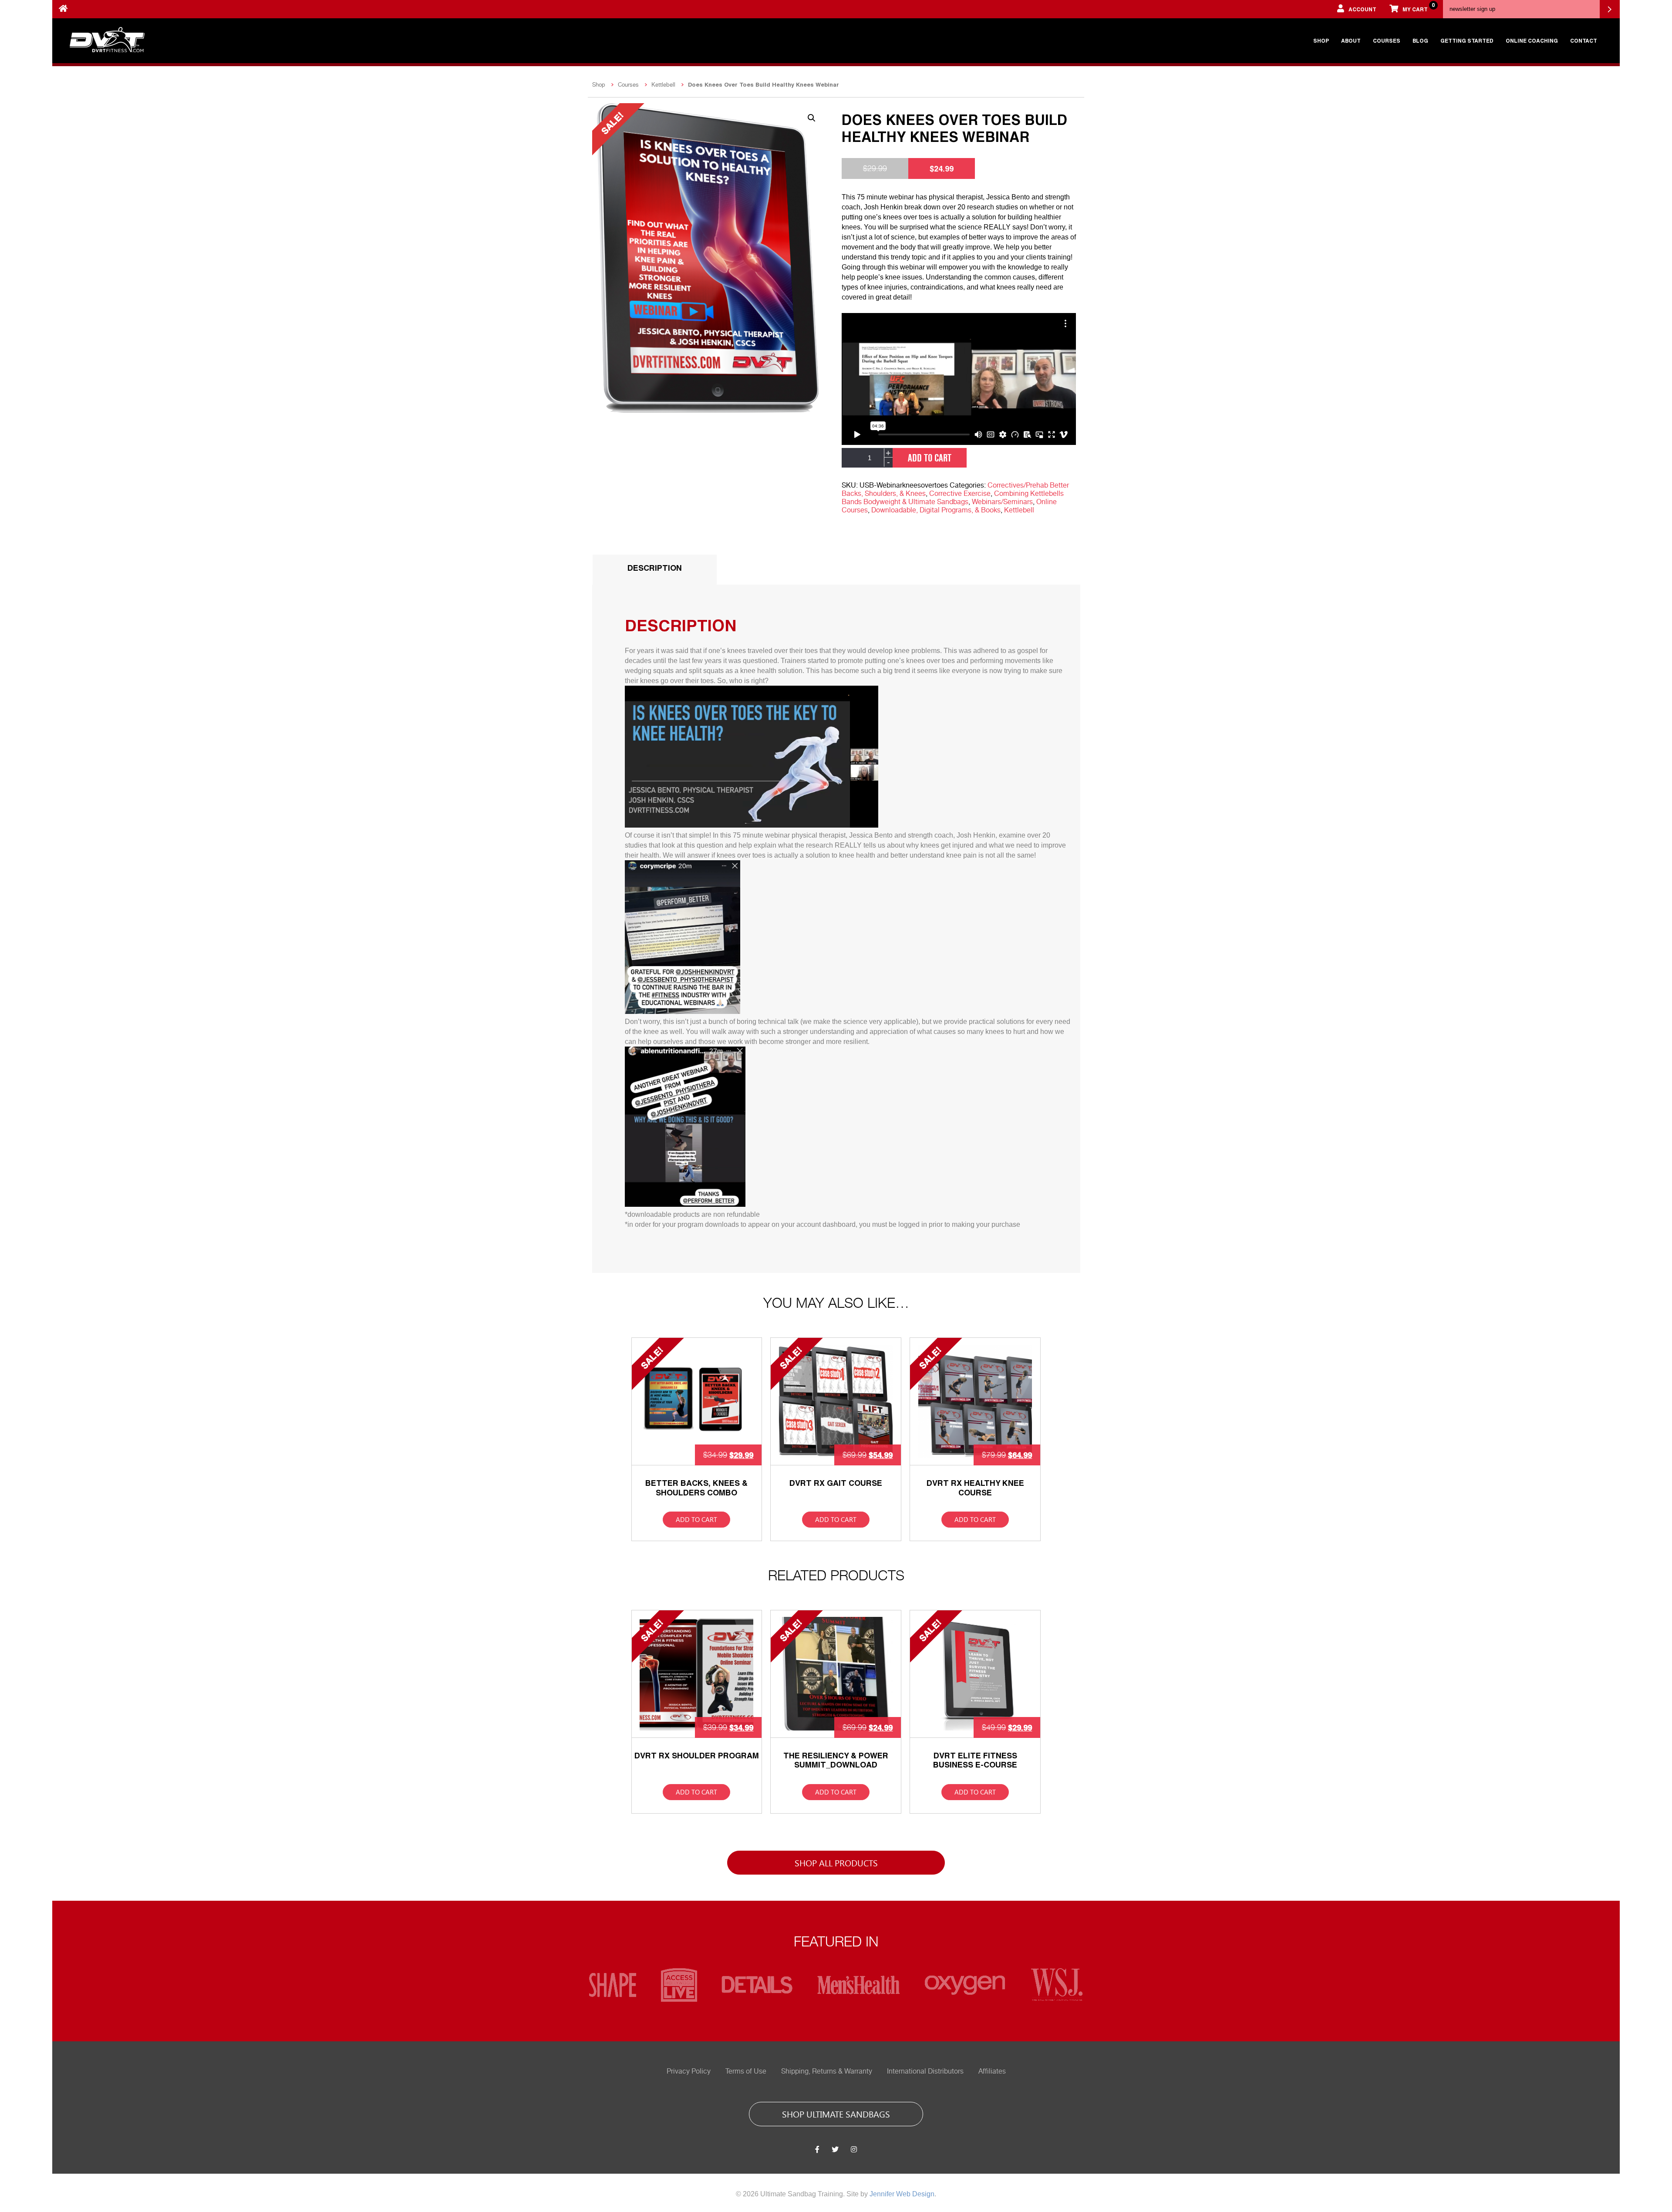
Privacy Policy (689, 2071)
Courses (1387, 40)
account (1362, 9)
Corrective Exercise (960, 494)
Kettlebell (663, 85)
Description (655, 568)
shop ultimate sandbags (836, 2114)
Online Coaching (1532, 40)
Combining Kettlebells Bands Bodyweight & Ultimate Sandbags (953, 498)
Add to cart (930, 458)
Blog (1420, 40)
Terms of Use (746, 2071)
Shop (1321, 40)
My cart (1418, 7)
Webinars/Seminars (1002, 502)
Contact (1584, 40)
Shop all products (836, 1862)
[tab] (655, 570)
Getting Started (1467, 40)
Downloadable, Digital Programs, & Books (936, 510)
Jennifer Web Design (902, 2194)
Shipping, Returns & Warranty (827, 2071)
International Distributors (925, 2071)
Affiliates (992, 2071)
